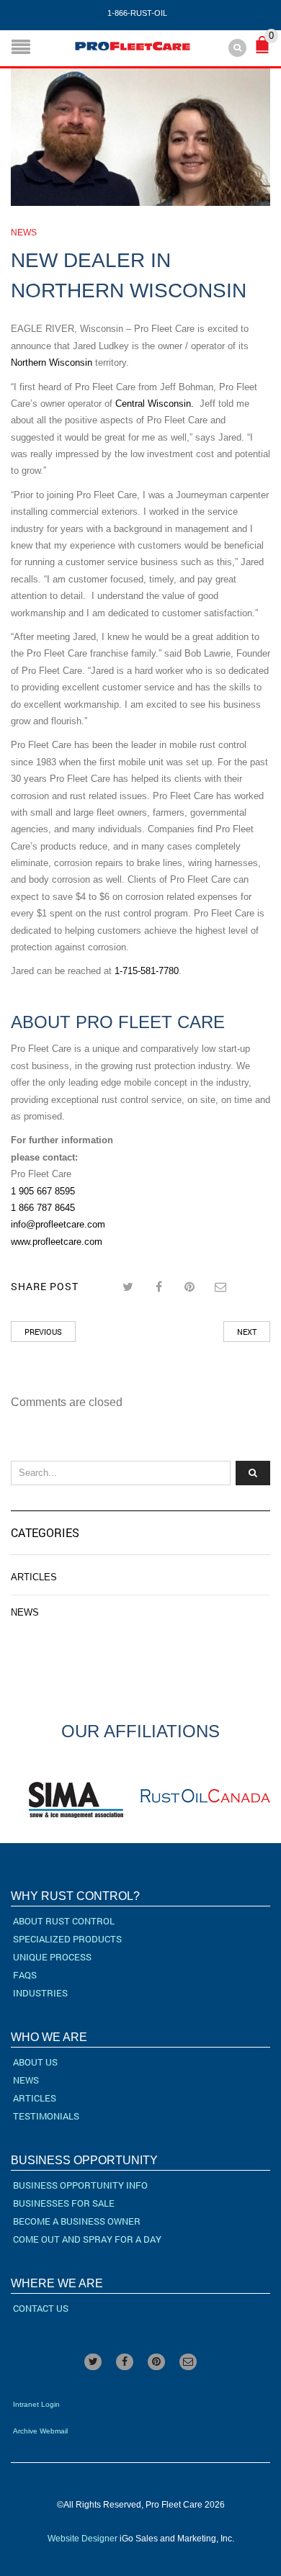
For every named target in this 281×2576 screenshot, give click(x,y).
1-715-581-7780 (147, 971)
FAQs (25, 1975)
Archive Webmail (40, 2431)
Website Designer (82, 2539)
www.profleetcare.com (57, 1242)
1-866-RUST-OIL (137, 13)
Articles (34, 1577)
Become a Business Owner (77, 2221)
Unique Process (52, 1957)
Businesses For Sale (64, 2203)
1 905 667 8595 (43, 1191)
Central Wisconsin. (155, 404)
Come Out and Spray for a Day (87, 2239)
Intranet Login (36, 2404)
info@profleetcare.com (58, 1224)
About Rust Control (64, 1921)
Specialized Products (67, 1939)
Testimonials (46, 2116)
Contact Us (41, 2308)
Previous (43, 1332)
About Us (35, 2062)
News (24, 233)
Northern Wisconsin (52, 362)
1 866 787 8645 (43, 1208)
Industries (40, 1993)
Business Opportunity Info (80, 2185)
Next (247, 1332)
